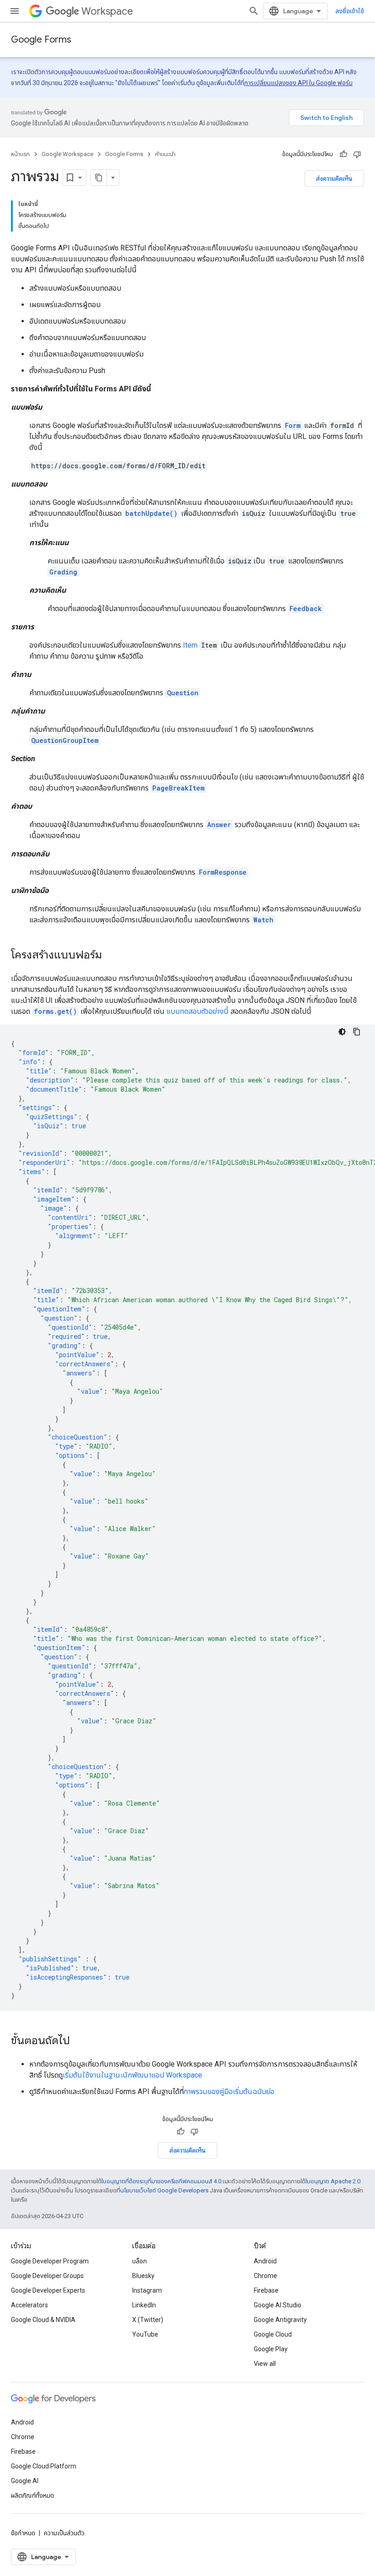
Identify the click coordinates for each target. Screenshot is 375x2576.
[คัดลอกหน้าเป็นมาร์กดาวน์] (99, 178)
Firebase (266, 2290)
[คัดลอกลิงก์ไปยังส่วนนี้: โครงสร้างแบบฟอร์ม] (111, 956)
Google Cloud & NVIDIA (43, 2320)
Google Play (271, 2349)
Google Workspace (67, 154)
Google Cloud (273, 2334)
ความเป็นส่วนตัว (64, 2533)
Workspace (107, 11)
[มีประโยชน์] (343, 154)
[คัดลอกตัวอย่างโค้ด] (357, 1032)
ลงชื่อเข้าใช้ (350, 11)
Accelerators (29, 2305)
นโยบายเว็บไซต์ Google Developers (164, 2190)
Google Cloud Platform (44, 2466)
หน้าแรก (20, 154)
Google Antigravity (280, 2320)
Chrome (265, 2276)
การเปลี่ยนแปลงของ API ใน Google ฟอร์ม (298, 83)
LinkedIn (144, 2305)
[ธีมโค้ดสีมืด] (342, 1032)
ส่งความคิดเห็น (334, 179)
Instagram (147, 2290)
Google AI (25, 2481)
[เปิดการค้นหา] (254, 11)
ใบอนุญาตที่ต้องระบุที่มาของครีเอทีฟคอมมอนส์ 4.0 (161, 2181)
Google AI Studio (278, 2305)
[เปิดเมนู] (15, 11)
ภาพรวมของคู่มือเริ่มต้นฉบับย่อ (229, 2092)
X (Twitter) (148, 2320)
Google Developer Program (50, 2261)
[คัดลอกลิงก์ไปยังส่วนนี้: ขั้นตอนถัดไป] (79, 2041)
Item (190, 645)
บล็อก (139, 2261)
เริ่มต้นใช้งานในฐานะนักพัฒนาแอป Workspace (132, 2075)
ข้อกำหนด (23, 2533)
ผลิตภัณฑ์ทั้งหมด (32, 2495)
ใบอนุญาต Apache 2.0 (333, 2181)
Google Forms (41, 40)
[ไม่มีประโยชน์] (357, 154)
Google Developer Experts (48, 2290)
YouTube (145, 2334)
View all (265, 2364)
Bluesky (143, 2276)
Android (265, 2261)
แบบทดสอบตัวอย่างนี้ (198, 1011)
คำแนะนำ (165, 154)
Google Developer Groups (47, 2276)
